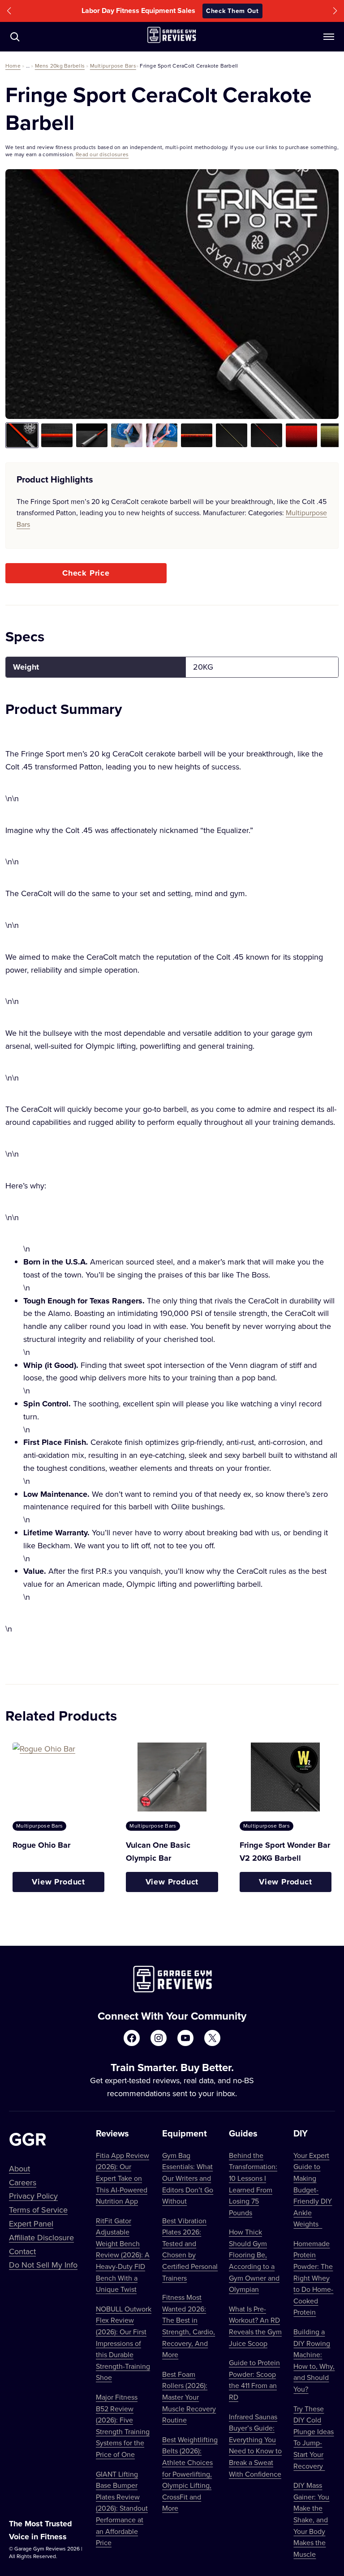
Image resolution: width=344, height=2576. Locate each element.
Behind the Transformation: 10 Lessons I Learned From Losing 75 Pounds (253, 2184)
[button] (9, 11)
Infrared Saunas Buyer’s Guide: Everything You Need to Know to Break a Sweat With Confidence (255, 2445)
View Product (58, 1882)
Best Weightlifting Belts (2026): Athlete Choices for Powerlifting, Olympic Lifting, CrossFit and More (190, 2474)
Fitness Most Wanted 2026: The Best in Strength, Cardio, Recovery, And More (189, 2326)
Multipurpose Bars (113, 66)
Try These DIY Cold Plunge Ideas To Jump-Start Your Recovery (314, 2437)
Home (13, 66)
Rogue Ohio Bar (41, 1845)
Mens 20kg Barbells (60, 66)
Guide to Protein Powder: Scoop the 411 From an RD (254, 2380)
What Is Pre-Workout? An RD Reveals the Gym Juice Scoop (255, 2326)
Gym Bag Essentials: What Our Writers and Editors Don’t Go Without (188, 2178)
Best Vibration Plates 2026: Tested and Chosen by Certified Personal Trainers (190, 2249)
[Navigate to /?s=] (15, 37)
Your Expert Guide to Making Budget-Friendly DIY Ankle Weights (313, 2190)
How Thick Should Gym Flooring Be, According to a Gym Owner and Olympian (254, 2260)
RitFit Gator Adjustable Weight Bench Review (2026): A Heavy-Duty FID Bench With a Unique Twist (123, 2255)
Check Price (86, 573)
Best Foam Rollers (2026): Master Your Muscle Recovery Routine (189, 2397)
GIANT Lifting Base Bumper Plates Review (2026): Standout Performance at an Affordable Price (122, 2508)
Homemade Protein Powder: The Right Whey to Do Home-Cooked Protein (313, 2278)
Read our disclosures (102, 154)
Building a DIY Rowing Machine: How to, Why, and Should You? (314, 2360)
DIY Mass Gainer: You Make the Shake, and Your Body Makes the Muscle (311, 2520)
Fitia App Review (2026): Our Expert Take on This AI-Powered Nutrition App (123, 2178)
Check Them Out (232, 11)
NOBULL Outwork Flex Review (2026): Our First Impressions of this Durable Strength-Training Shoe (124, 2343)
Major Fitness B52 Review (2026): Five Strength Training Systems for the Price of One (123, 2426)
